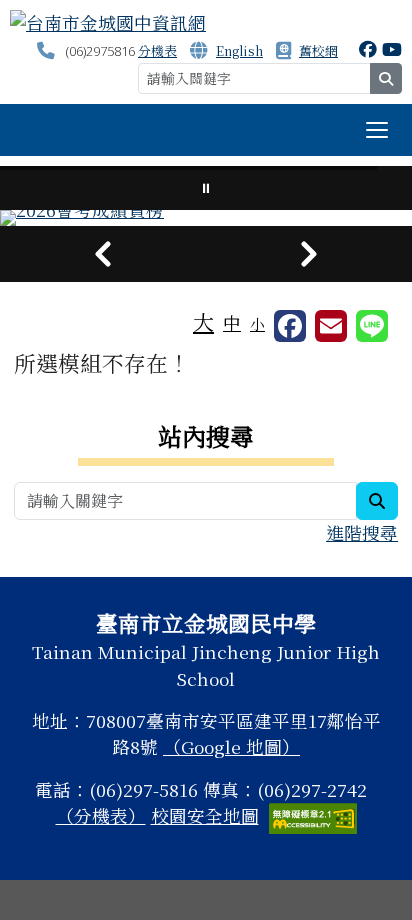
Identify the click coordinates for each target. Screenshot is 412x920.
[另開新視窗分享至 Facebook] (290, 326)
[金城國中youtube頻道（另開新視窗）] (392, 48)
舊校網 (318, 50)
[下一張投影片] (309, 254)
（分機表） (101, 815)
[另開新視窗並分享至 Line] (372, 326)
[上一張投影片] (103, 254)
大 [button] (203, 321)
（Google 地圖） (231, 746)
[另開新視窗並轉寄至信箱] (331, 326)
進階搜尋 (362, 532)
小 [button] (257, 323)
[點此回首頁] (206, 218)
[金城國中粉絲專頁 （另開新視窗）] (368, 48)
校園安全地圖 (205, 815)
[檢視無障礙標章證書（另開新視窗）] (313, 815)
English (239, 50)
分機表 (157, 50)
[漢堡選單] (377, 130)
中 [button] (232, 322)
